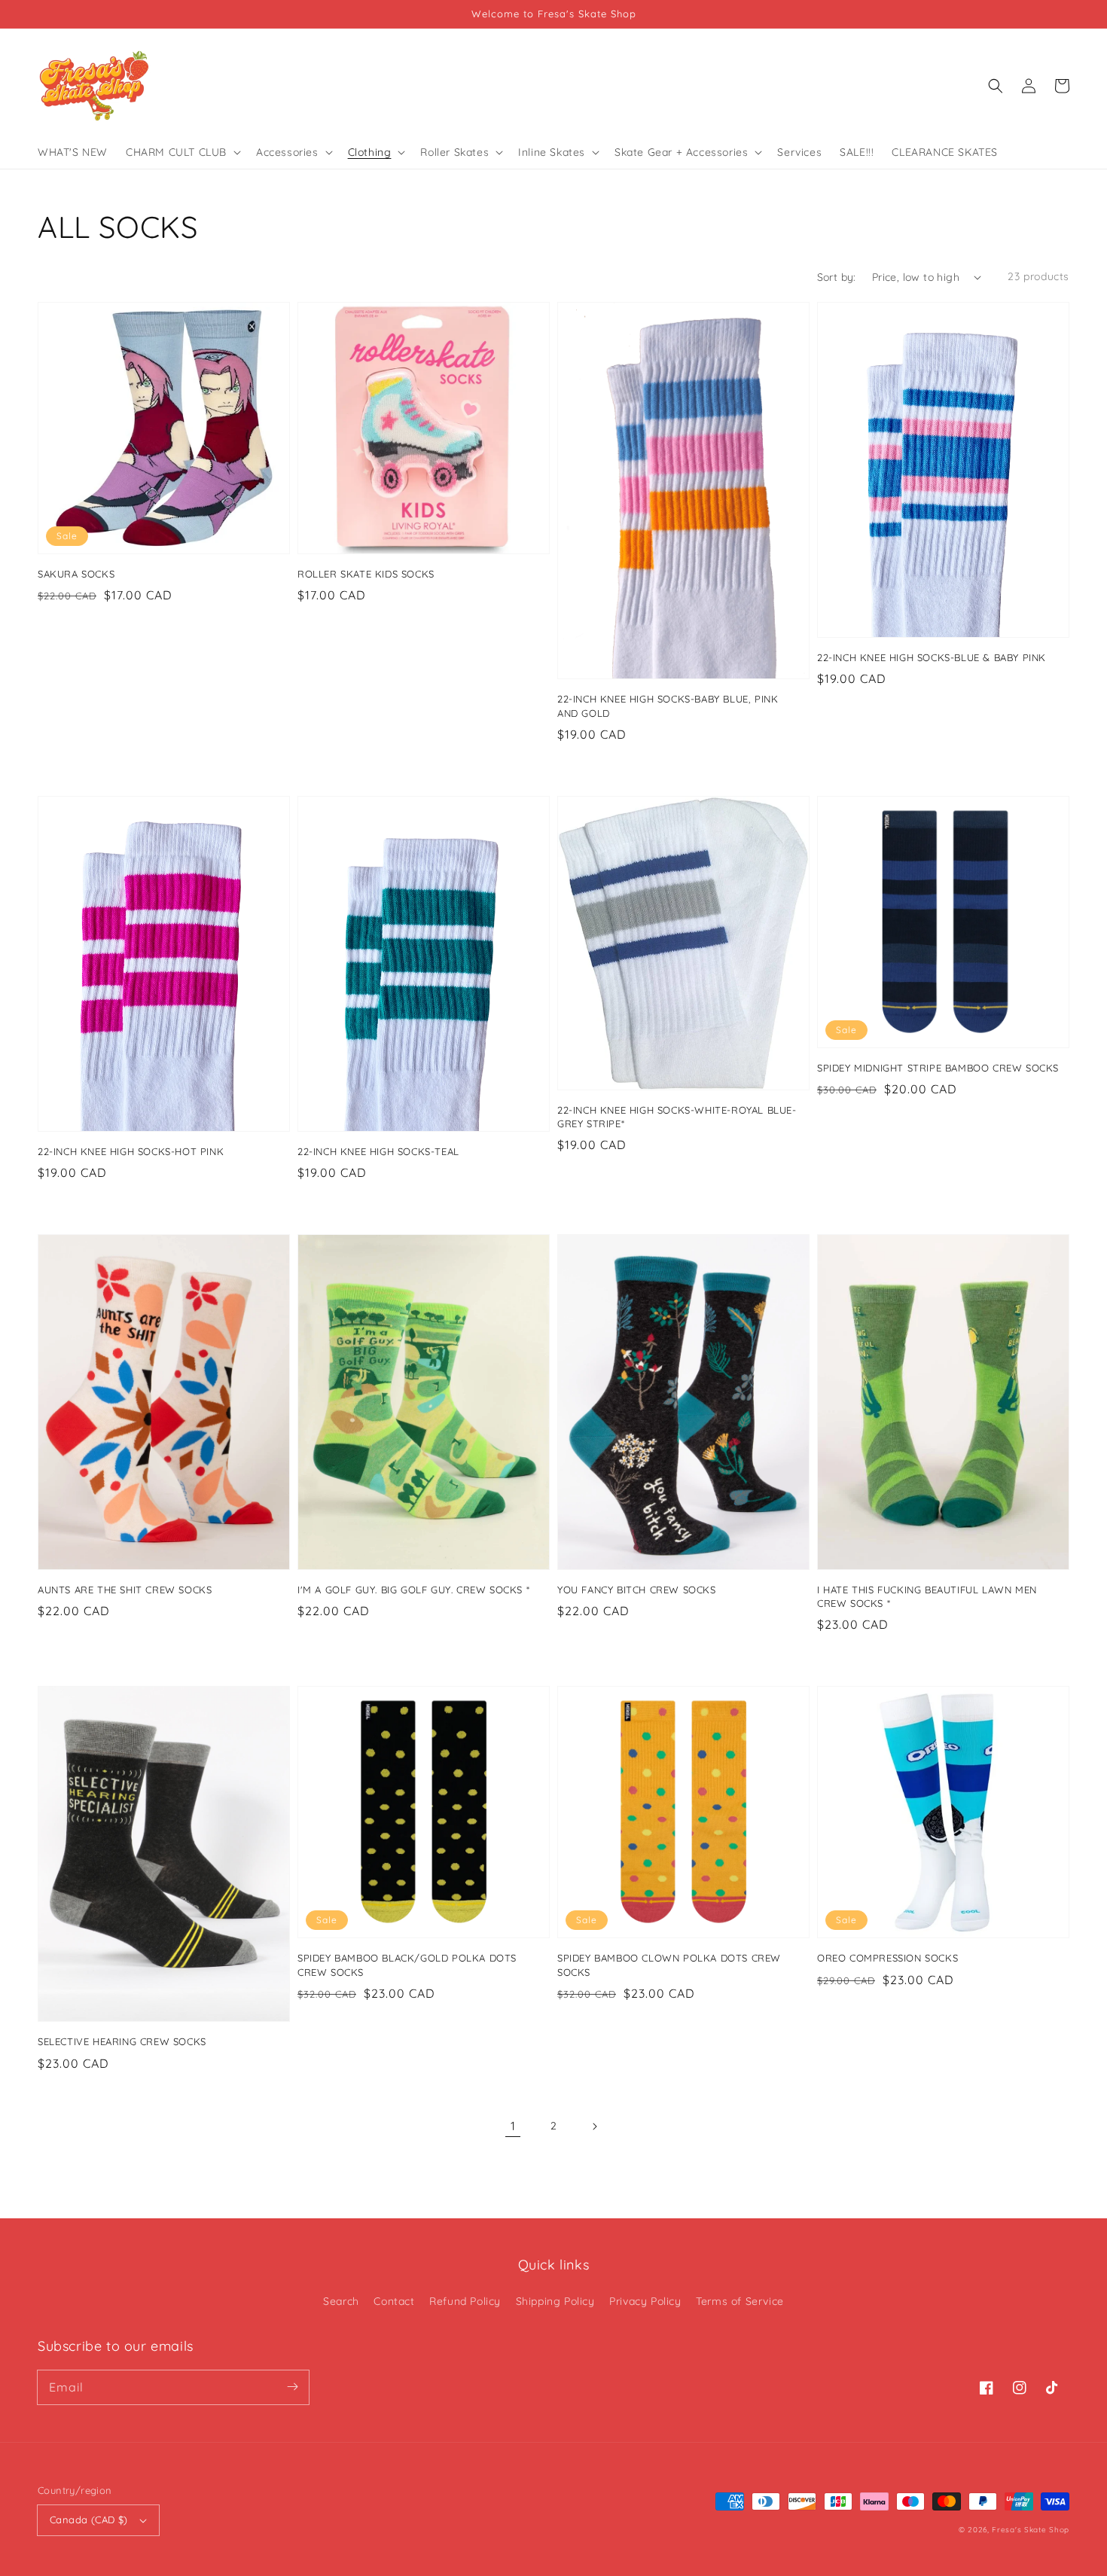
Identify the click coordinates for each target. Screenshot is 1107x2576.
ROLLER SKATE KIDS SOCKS (366, 574)
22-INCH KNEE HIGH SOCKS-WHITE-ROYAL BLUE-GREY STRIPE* (677, 1117)
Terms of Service (740, 2301)
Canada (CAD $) (89, 2520)
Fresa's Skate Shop (1031, 2530)
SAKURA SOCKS (76, 574)
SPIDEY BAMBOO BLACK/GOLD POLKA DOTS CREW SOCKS (407, 1965)
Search (341, 2301)
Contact (394, 2301)
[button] (996, 86)
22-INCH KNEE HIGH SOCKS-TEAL (378, 1151)
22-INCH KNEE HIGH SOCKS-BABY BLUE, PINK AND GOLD (668, 706)
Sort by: (837, 277)
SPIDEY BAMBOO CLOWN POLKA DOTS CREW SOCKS (669, 1965)
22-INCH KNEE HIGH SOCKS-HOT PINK (131, 1151)
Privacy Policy (645, 2301)
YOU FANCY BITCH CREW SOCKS (637, 1590)
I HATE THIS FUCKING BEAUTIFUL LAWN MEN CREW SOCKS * (927, 1596)
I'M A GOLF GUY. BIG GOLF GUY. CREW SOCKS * (413, 1590)
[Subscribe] (292, 2387)
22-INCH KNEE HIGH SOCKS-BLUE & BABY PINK (932, 657)
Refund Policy (465, 2301)
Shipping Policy (555, 2301)
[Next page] (594, 2126)
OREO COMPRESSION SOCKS (887, 1958)
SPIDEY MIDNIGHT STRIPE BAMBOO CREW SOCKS (938, 1068)
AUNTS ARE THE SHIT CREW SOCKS (125, 1590)
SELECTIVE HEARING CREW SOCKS (122, 2041)
